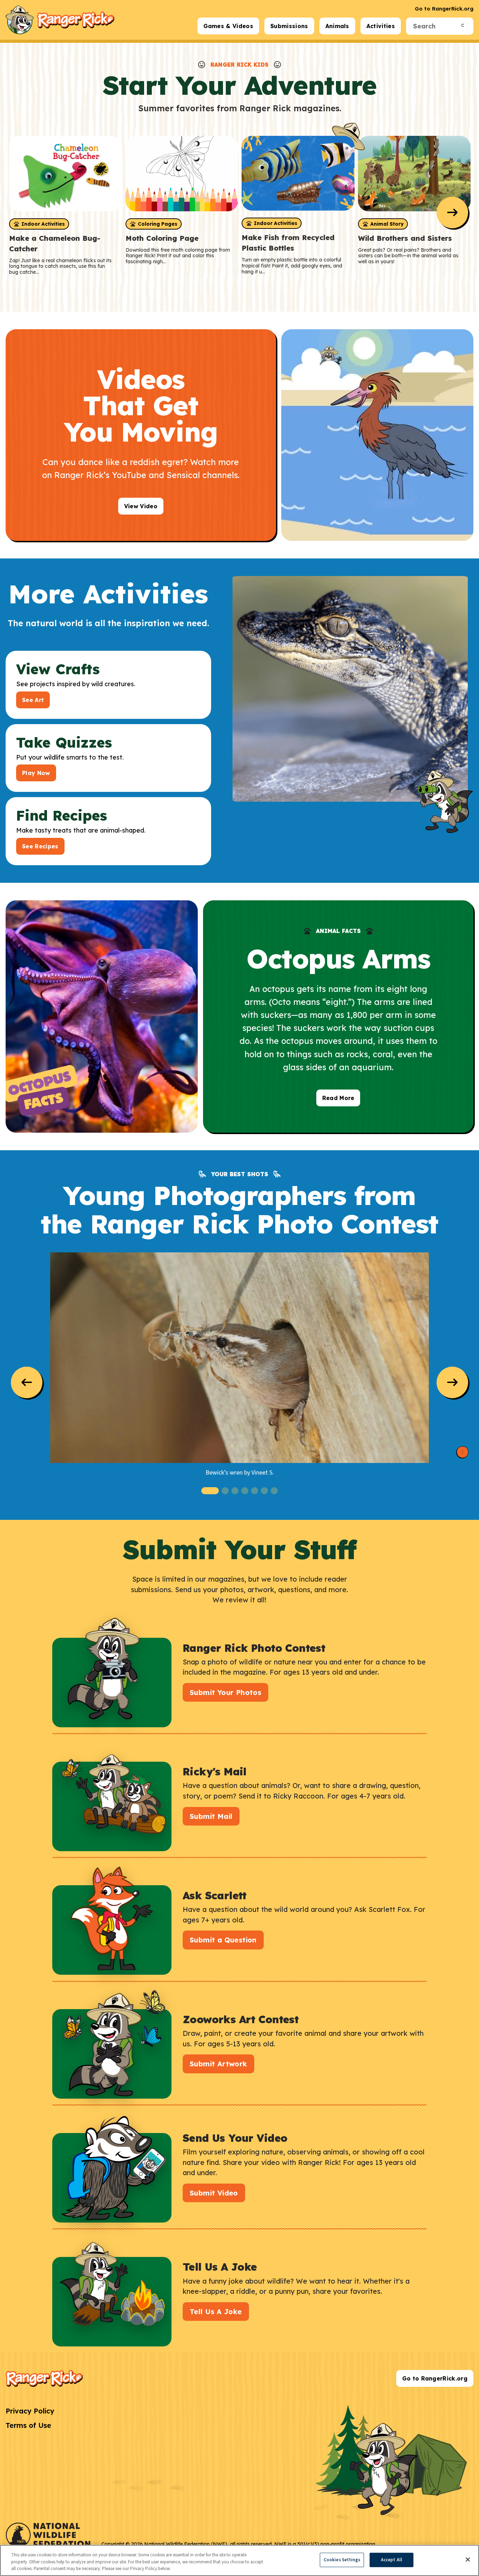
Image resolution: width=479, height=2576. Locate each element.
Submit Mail (211, 1816)
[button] (210, 1491)
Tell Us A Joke (216, 2312)
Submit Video (214, 2193)
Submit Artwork (218, 2064)
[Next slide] (452, 212)
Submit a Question (223, 1940)
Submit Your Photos (225, 1692)
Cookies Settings (342, 2560)
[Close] (468, 2560)
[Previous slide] (27, 1382)
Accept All (392, 2560)
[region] (239, 2560)
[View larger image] (239, 1358)
